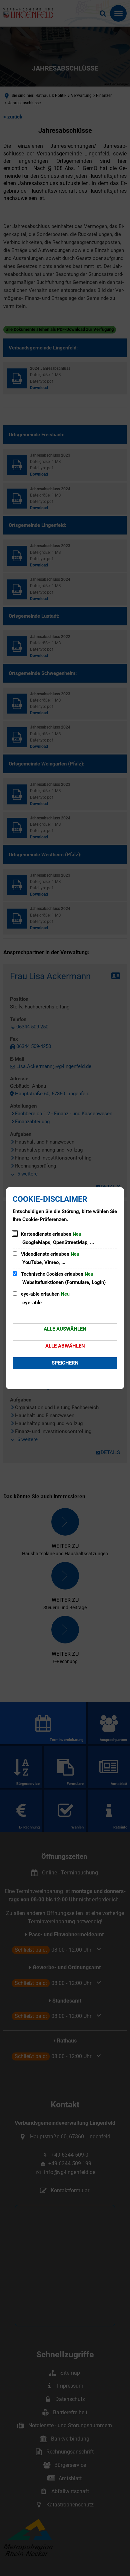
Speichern (65, 1363)
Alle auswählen (65, 1329)
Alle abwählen (65, 1346)
